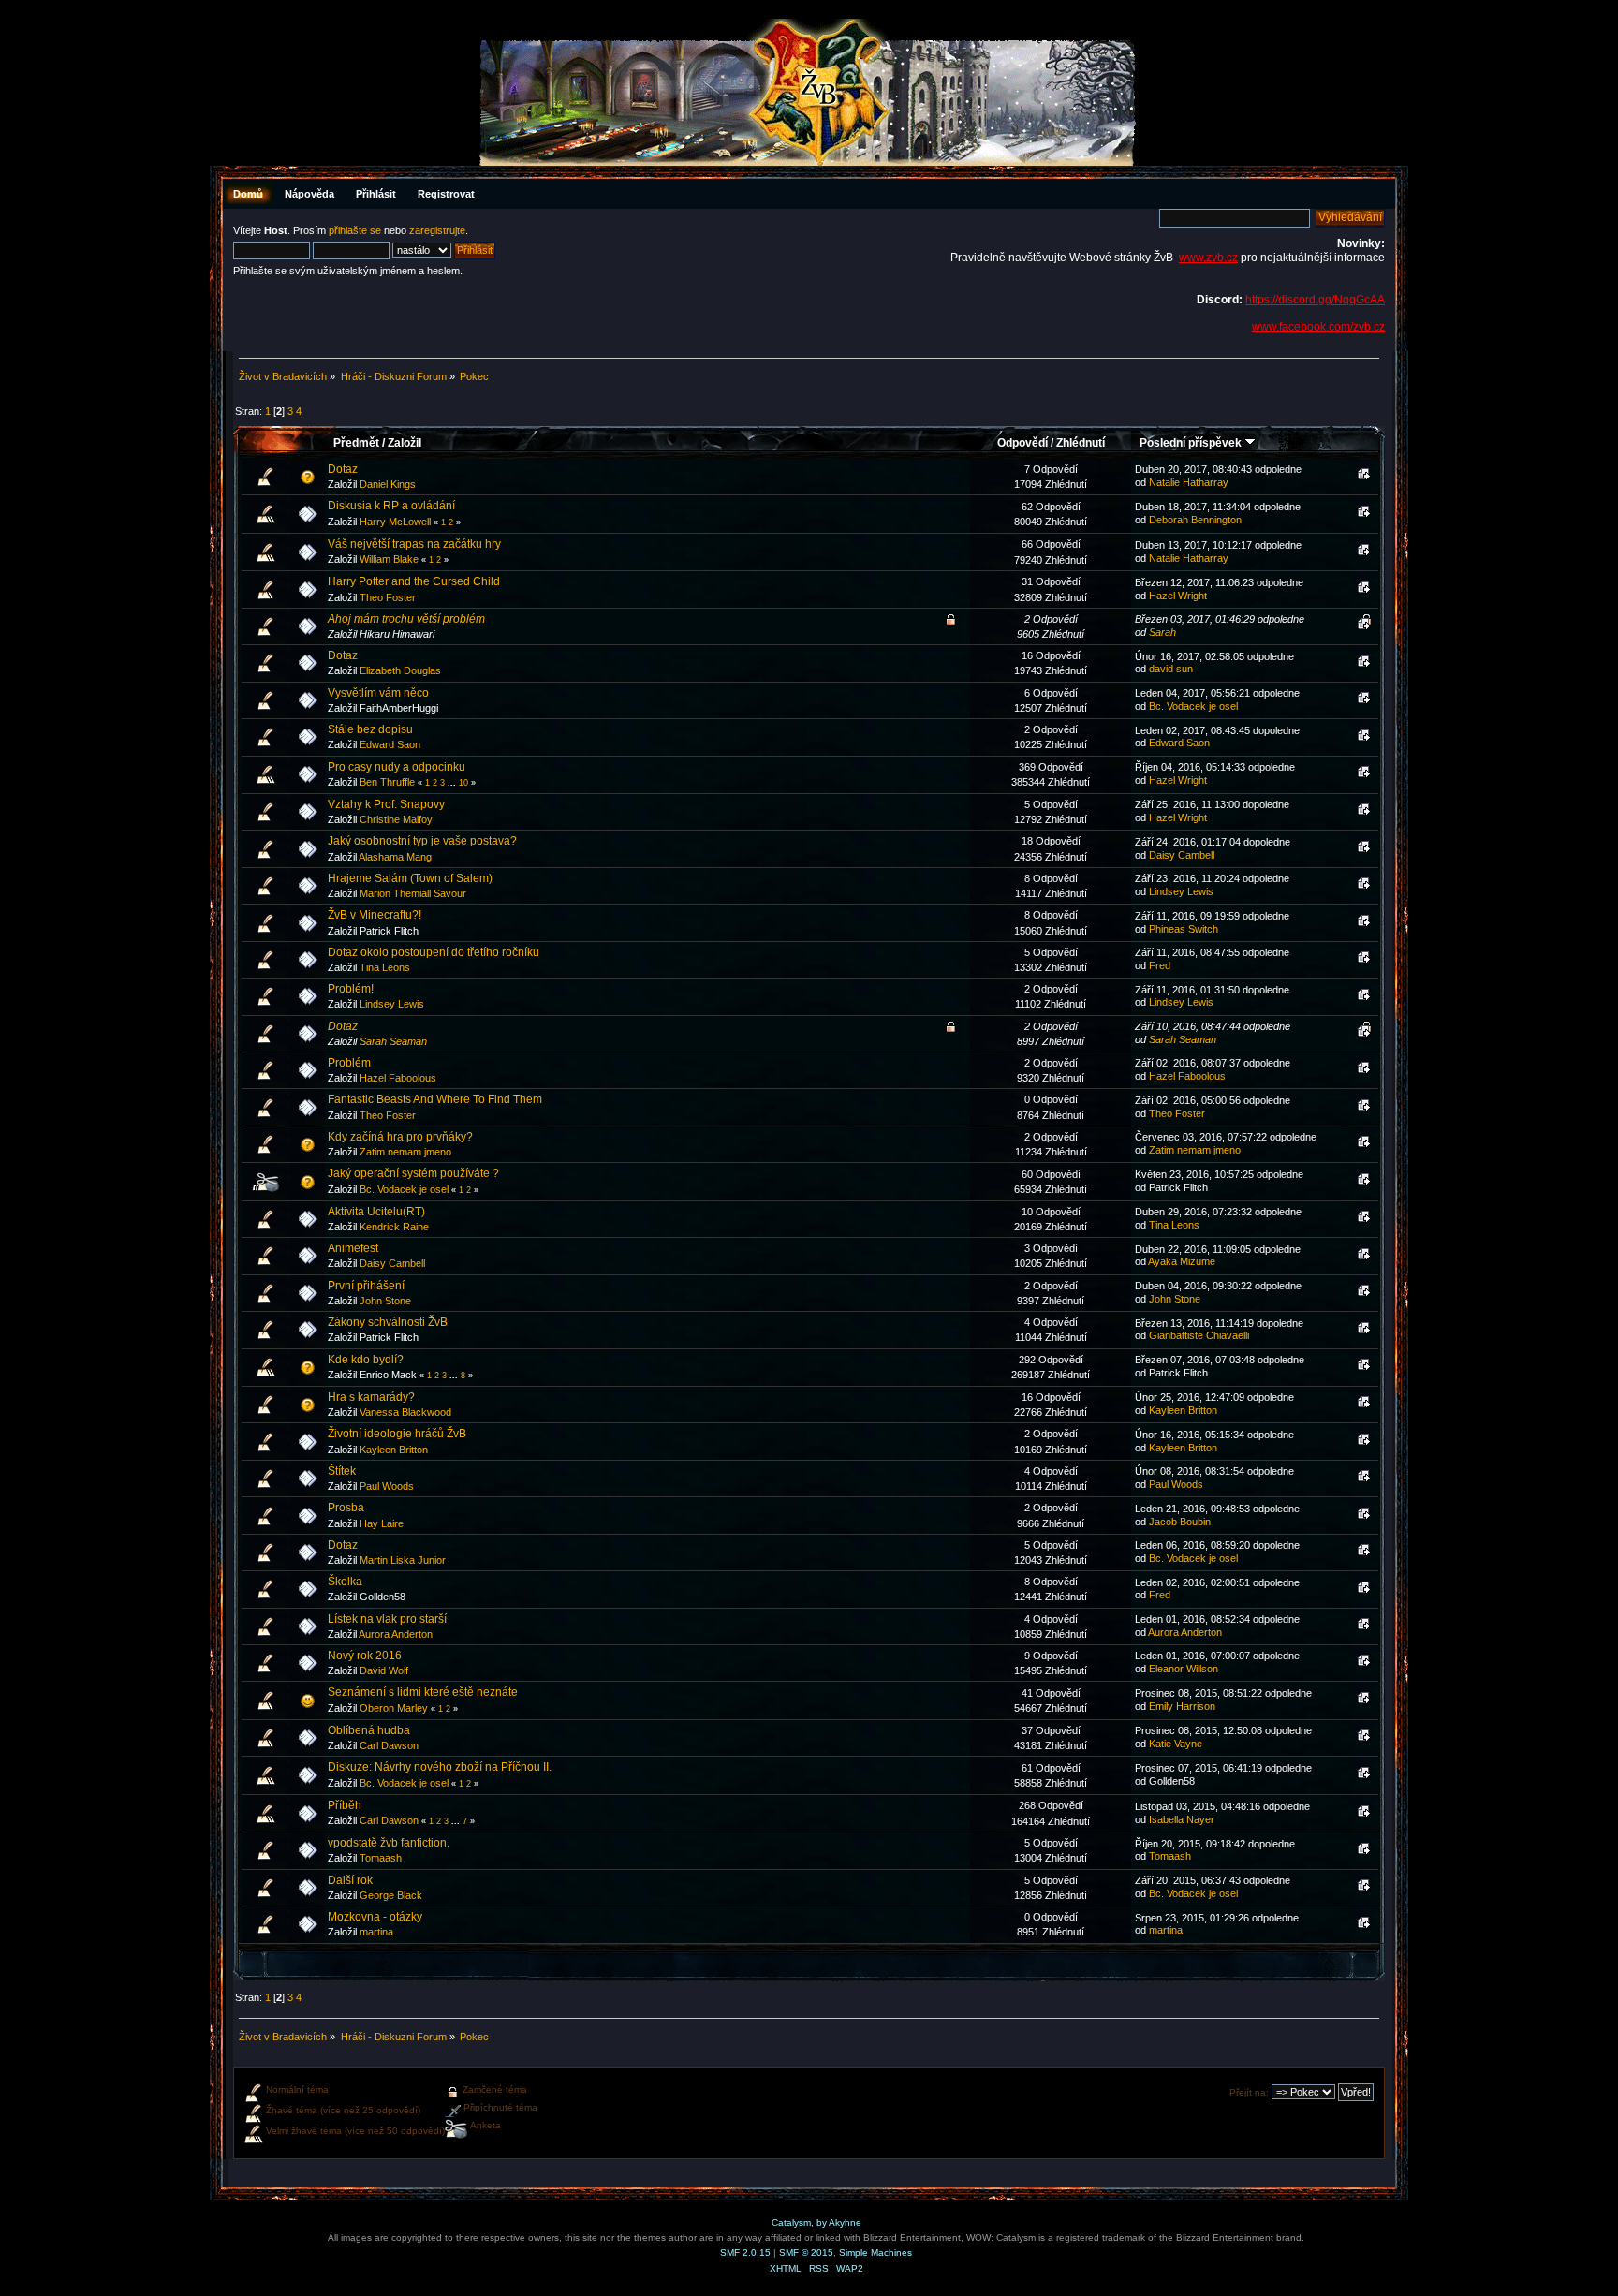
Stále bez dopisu (370, 729)
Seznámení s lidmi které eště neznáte (423, 1692)
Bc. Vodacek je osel (1193, 706)
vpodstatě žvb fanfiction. (389, 1843)
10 (463, 783)
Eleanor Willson (1184, 1669)
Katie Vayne (1176, 1744)
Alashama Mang (395, 857)
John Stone (385, 1301)
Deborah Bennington (1195, 520)
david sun (1171, 669)
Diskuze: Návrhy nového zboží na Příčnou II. (440, 1767)
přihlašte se (355, 230)
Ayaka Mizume (1182, 1261)
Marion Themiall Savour (413, 893)
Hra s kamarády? (371, 1397)
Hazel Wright (1178, 596)
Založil (404, 443)
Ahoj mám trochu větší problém (406, 619)
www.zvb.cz (1208, 258)
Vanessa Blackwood (405, 1412)
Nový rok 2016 (365, 1656)
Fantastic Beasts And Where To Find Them (435, 1099)
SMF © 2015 (806, 2252)
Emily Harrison (1182, 1706)
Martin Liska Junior (403, 1560)
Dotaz (343, 469)
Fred (1160, 965)
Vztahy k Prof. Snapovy (386, 804)
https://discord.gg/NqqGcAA (1315, 300)
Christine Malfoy (396, 819)
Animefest (353, 1248)
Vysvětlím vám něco (378, 693)
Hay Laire (382, 1523)
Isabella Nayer (1182, 1819)
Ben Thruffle (387, 782)
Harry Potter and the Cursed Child (414, 581)
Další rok (350, 1880)
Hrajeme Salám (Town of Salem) (410, 878)
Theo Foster (388, 597)
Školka (345, 1582)
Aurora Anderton (396, 1634)
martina (376, 1932)
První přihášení (366, 1286)
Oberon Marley (394, 1708)
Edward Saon (390, 744)
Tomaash (381, 1858)
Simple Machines (875, 2252)
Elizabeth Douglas (400, 670)
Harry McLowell (395, 522)
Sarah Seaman (393, 1041)
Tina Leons (385, 967)
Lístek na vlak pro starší (387, 1619)
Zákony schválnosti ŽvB (388, 1322)
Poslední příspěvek (1192, 443)
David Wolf (384, 1670)
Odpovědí (1022, 443)
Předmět (356, 443)
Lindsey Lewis (1181, 891)
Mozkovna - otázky (375, 1917)
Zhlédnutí (1081, 443)
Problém (349, 1063)
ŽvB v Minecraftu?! (375, 915)
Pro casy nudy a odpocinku (397, 767)
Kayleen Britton (1183, 1410)
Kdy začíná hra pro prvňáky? (400, 1137)
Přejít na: (1249, 2092)
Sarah (1162, 632)
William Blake (389, 559)
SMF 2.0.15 (745, 2252)
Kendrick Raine (394, 1227)
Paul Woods (387, 1486)
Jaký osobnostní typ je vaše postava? (422, 841)
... (453, 783)
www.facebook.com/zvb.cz (1318, 327)
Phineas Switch (1184, 929)
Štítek (342, 1471)
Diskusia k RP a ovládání (391, 506)
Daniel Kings (388, 484)
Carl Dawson (389, 1745)
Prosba (346, 1508)
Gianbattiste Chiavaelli (1199, 1335)
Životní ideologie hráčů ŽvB (397, 1434)
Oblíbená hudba (369, 1730)
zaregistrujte (437, 230)
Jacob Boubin (1180, 1522)
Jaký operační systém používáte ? (413, 1173)
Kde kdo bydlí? (366, 1360)
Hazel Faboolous (398, 1078)
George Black (391, 1895)
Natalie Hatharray (1189, 482)
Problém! (351, 989)
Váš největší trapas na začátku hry (414, 544)
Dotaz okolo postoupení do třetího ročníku (434, 952)
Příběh (345, 1805)
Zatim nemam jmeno (405, 1152)
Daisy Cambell (1182, 855)
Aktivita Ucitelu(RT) (376, 1212)
